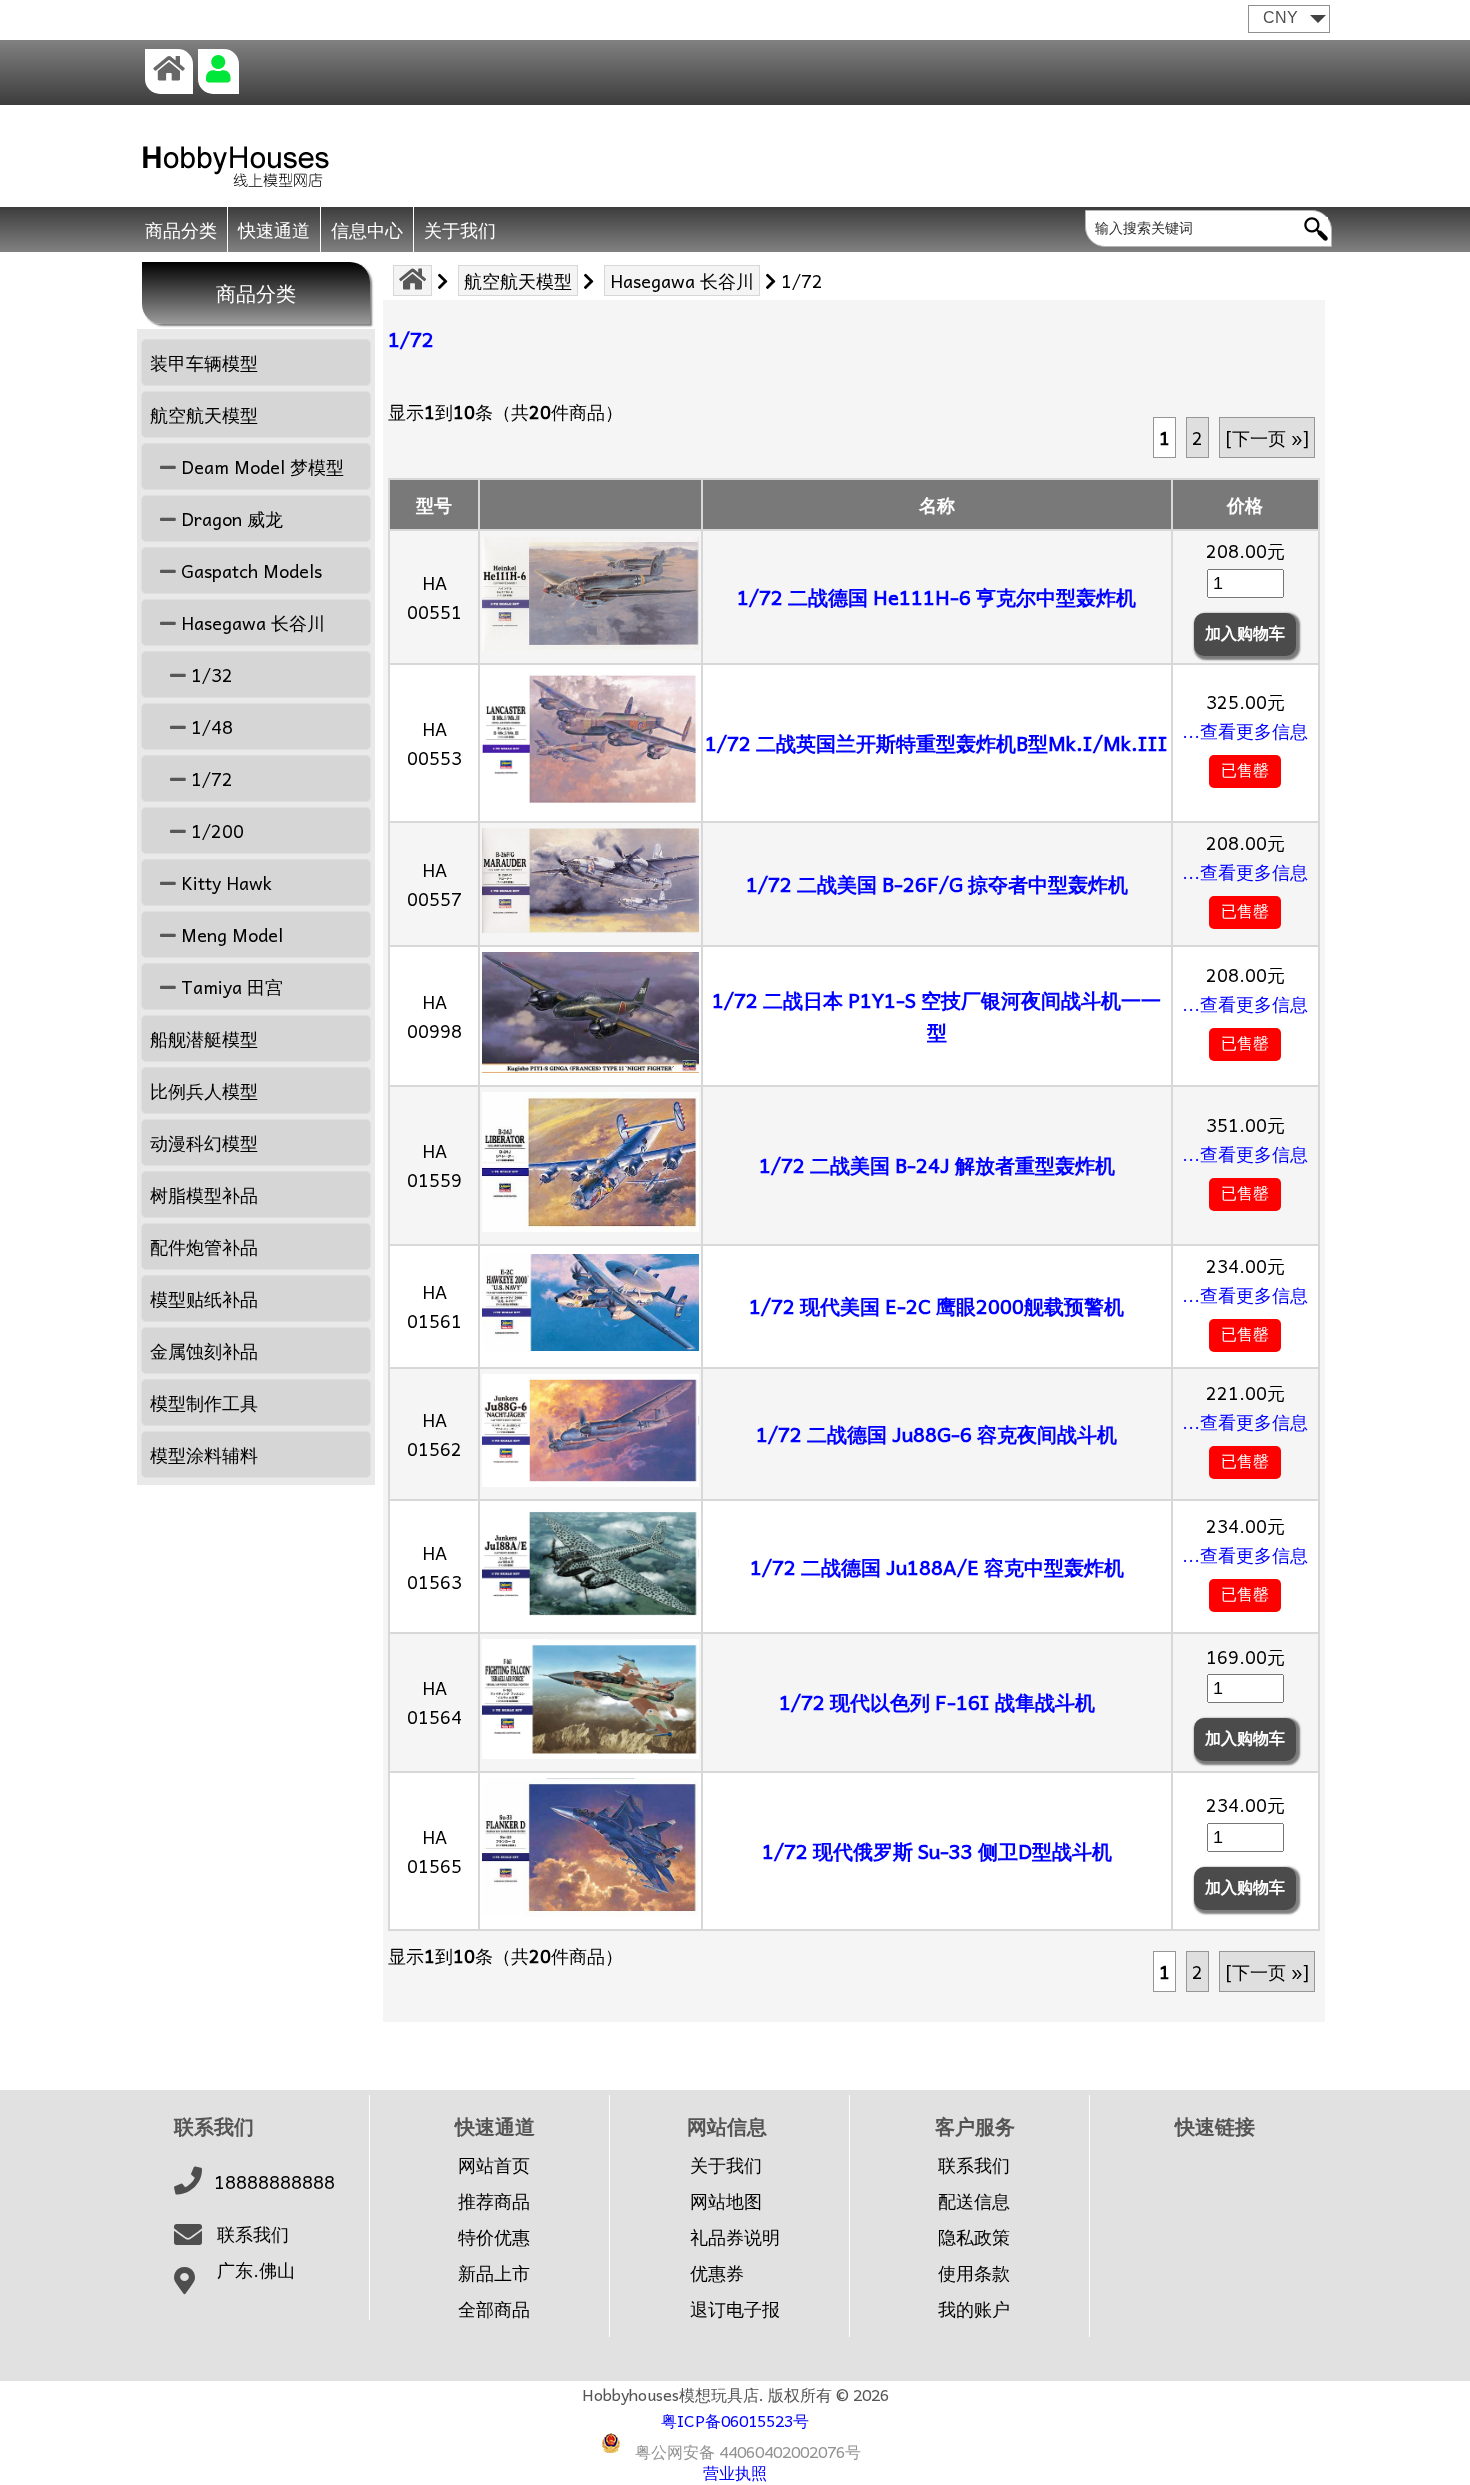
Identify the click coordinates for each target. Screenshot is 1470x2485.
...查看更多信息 (1245, 730)
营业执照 (735, 2472)
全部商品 (494, 2309)
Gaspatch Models (249, 570)
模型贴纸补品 (204, 1298)
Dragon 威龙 (229, 518)
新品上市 (494, 2273)
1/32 (209, 674)
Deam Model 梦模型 (260, 466)
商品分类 (181, 229)
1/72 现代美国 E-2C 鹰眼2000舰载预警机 (936, 1306)
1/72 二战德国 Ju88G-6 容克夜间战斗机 (936, 1434)
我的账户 (974, 2309)
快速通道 (274, 229)
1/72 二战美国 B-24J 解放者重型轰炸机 (937, 1165)
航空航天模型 (518, 280)
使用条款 (974, 2273)
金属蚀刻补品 (204, 1350)
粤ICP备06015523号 (735, 2420)
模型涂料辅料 (204, 1454)
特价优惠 (494, 2237)
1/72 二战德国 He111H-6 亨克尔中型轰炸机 (936, 597)
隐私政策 (974, 2237)
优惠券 (717, 2273)
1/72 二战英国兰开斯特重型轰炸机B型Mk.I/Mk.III (936, 743)
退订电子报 (735, 2309)
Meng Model (229, 934)
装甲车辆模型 (204, 362)
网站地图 (726, 2201)
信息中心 (367, 229)
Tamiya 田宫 (229, 986)
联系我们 (253, 2234)
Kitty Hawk (224, 882)
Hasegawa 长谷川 (682, 280)
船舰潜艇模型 (204, 1038)
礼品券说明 (735, 2237)
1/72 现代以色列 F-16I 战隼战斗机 (937, 1702)
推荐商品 (494, 2201)
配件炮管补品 (204, 1246)
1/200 (215, 830)
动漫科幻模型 (204, 1142)
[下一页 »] (1267, 437)
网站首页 (494, 2165)
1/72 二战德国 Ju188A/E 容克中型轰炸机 (937, 1567)
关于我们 (460, 229)
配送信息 (974, 2201)
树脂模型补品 (204, 1194)
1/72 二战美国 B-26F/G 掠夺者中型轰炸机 (937, 884)
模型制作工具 (204, 1402)
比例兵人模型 (204, 1090)
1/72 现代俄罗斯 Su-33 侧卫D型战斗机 (937, 1851)
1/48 (209, 726)
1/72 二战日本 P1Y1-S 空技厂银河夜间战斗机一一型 (936, 1016)
